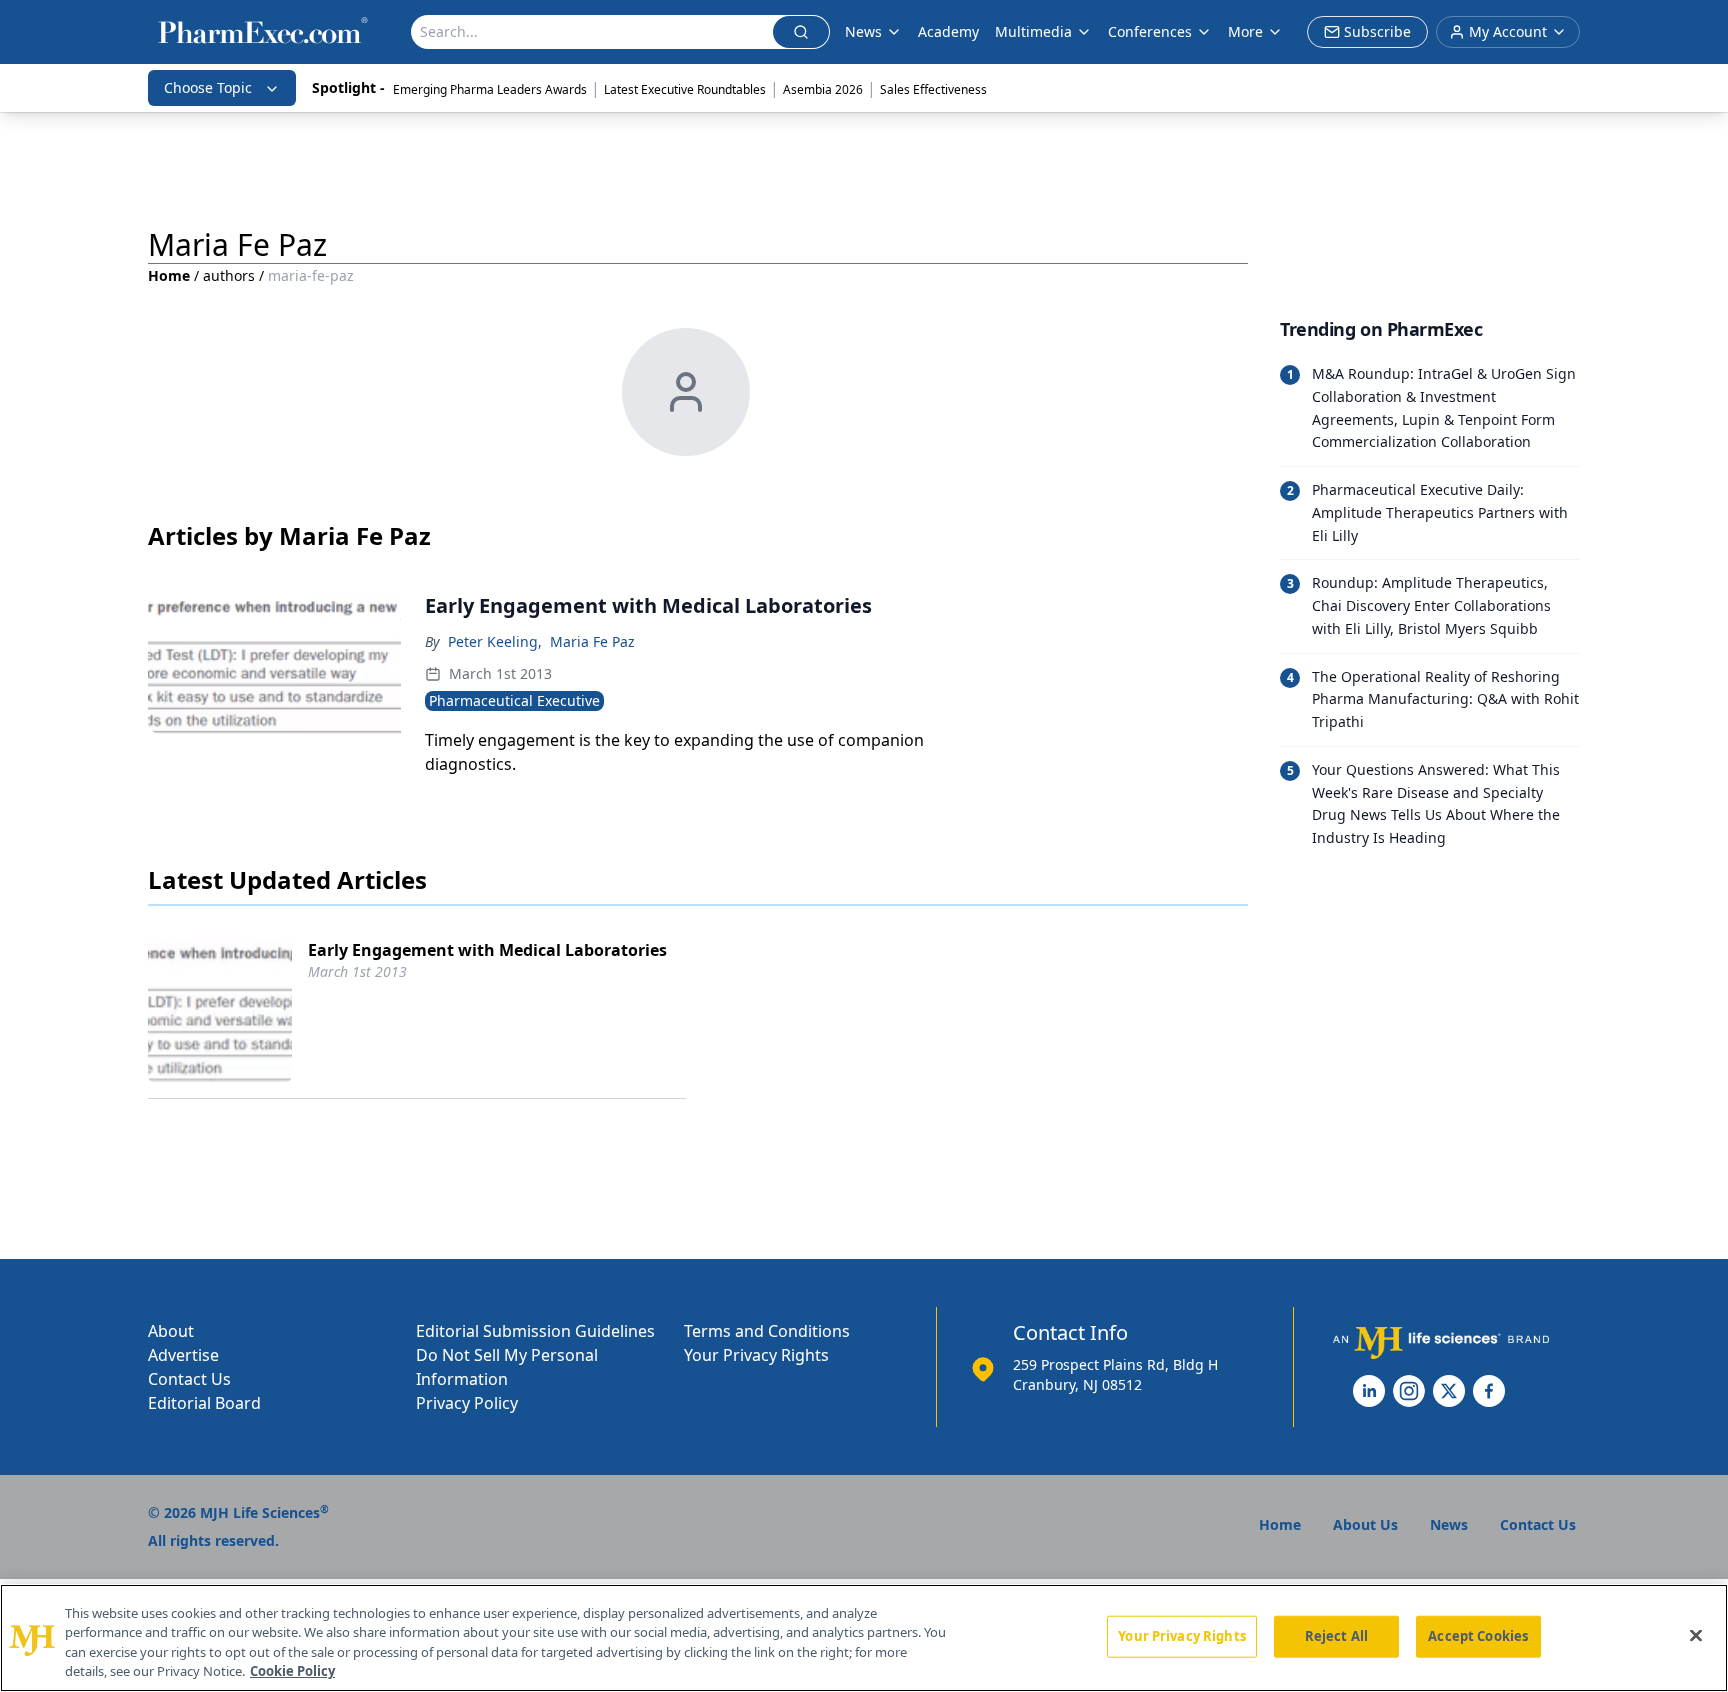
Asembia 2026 (823, 89)
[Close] (1696, 1635)
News (863, 31)
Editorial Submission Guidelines (535, 1331)
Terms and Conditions (767, 1331)
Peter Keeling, (495, 641)
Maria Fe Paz (592, 641)
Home (169, 275)
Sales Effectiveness (933, 89)
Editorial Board (204, 1403)
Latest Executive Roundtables (685, 89)
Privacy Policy (467, 1403)
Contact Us (189, 1379)
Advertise (183, 1355)
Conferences (1150, 31)
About (171, 1331)
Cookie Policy (292, 1671)
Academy (948, 31)
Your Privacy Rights (756, 1355)
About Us (1365, 1524)
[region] (864, 1638)
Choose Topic (208, 87)
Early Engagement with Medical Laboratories (487, 950)
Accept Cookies (1478, 1636)
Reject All (1336, 1636)
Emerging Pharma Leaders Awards (490, 89)
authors (229, 275)
